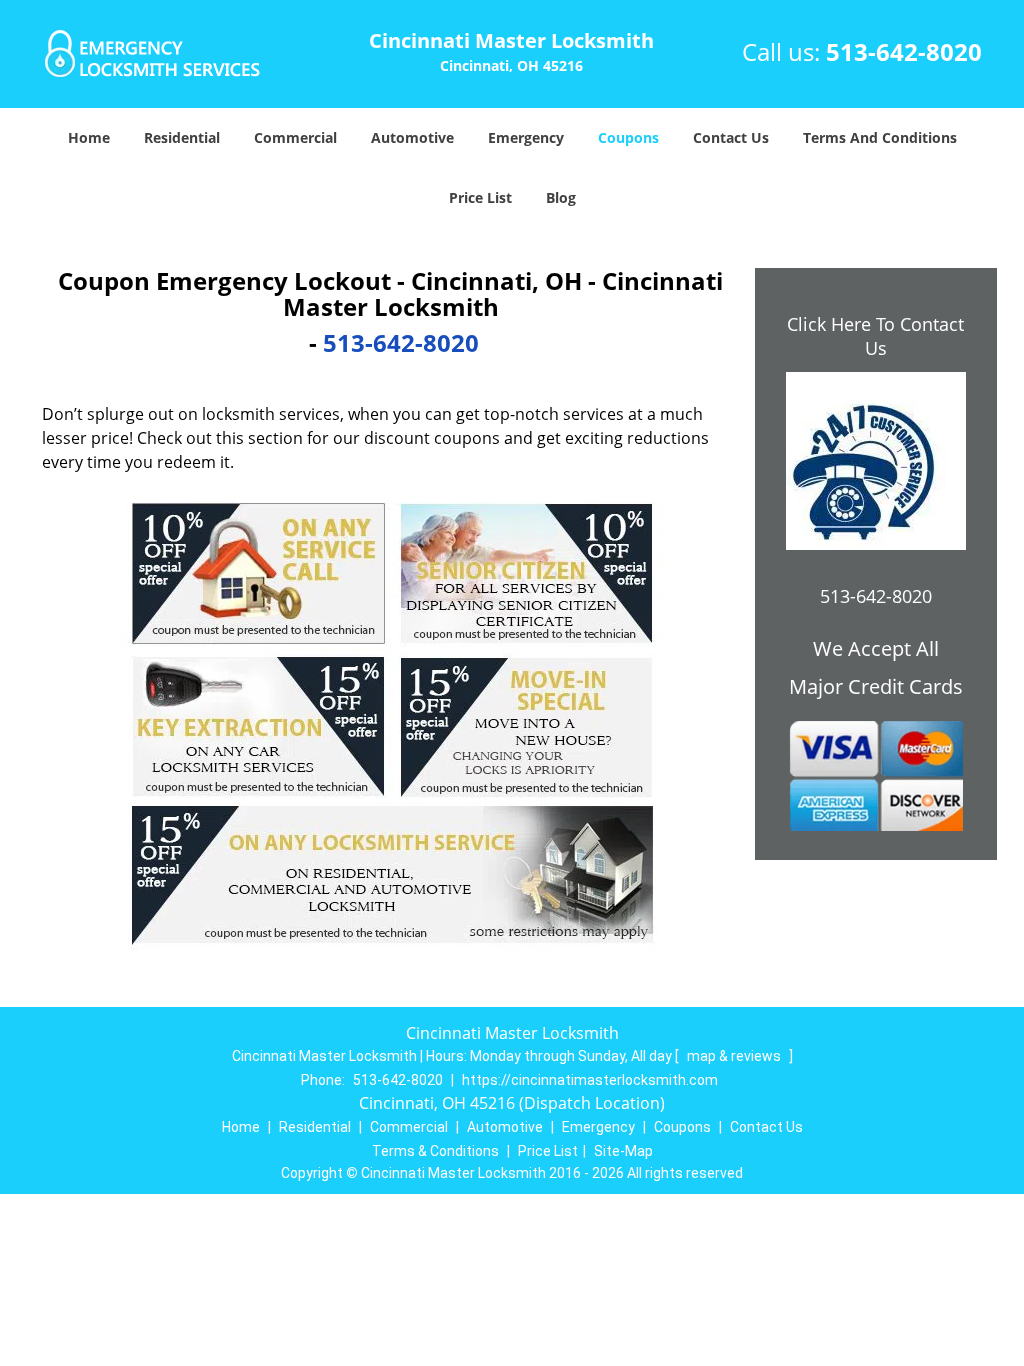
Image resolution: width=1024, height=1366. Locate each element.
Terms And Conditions (880, 137)
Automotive (412, 137)
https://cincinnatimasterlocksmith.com (590, 1080)
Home (89, 137)
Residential (182, 137)
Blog (561, 197)
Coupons (628, 137)
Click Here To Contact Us (875, 336)
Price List (480, 197)
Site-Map (623, 1151)
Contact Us (731, 137)
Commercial (295, 137)
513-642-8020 (904, 51)
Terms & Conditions (435, 1151)
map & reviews (735, 1056)
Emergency (526, 137)
